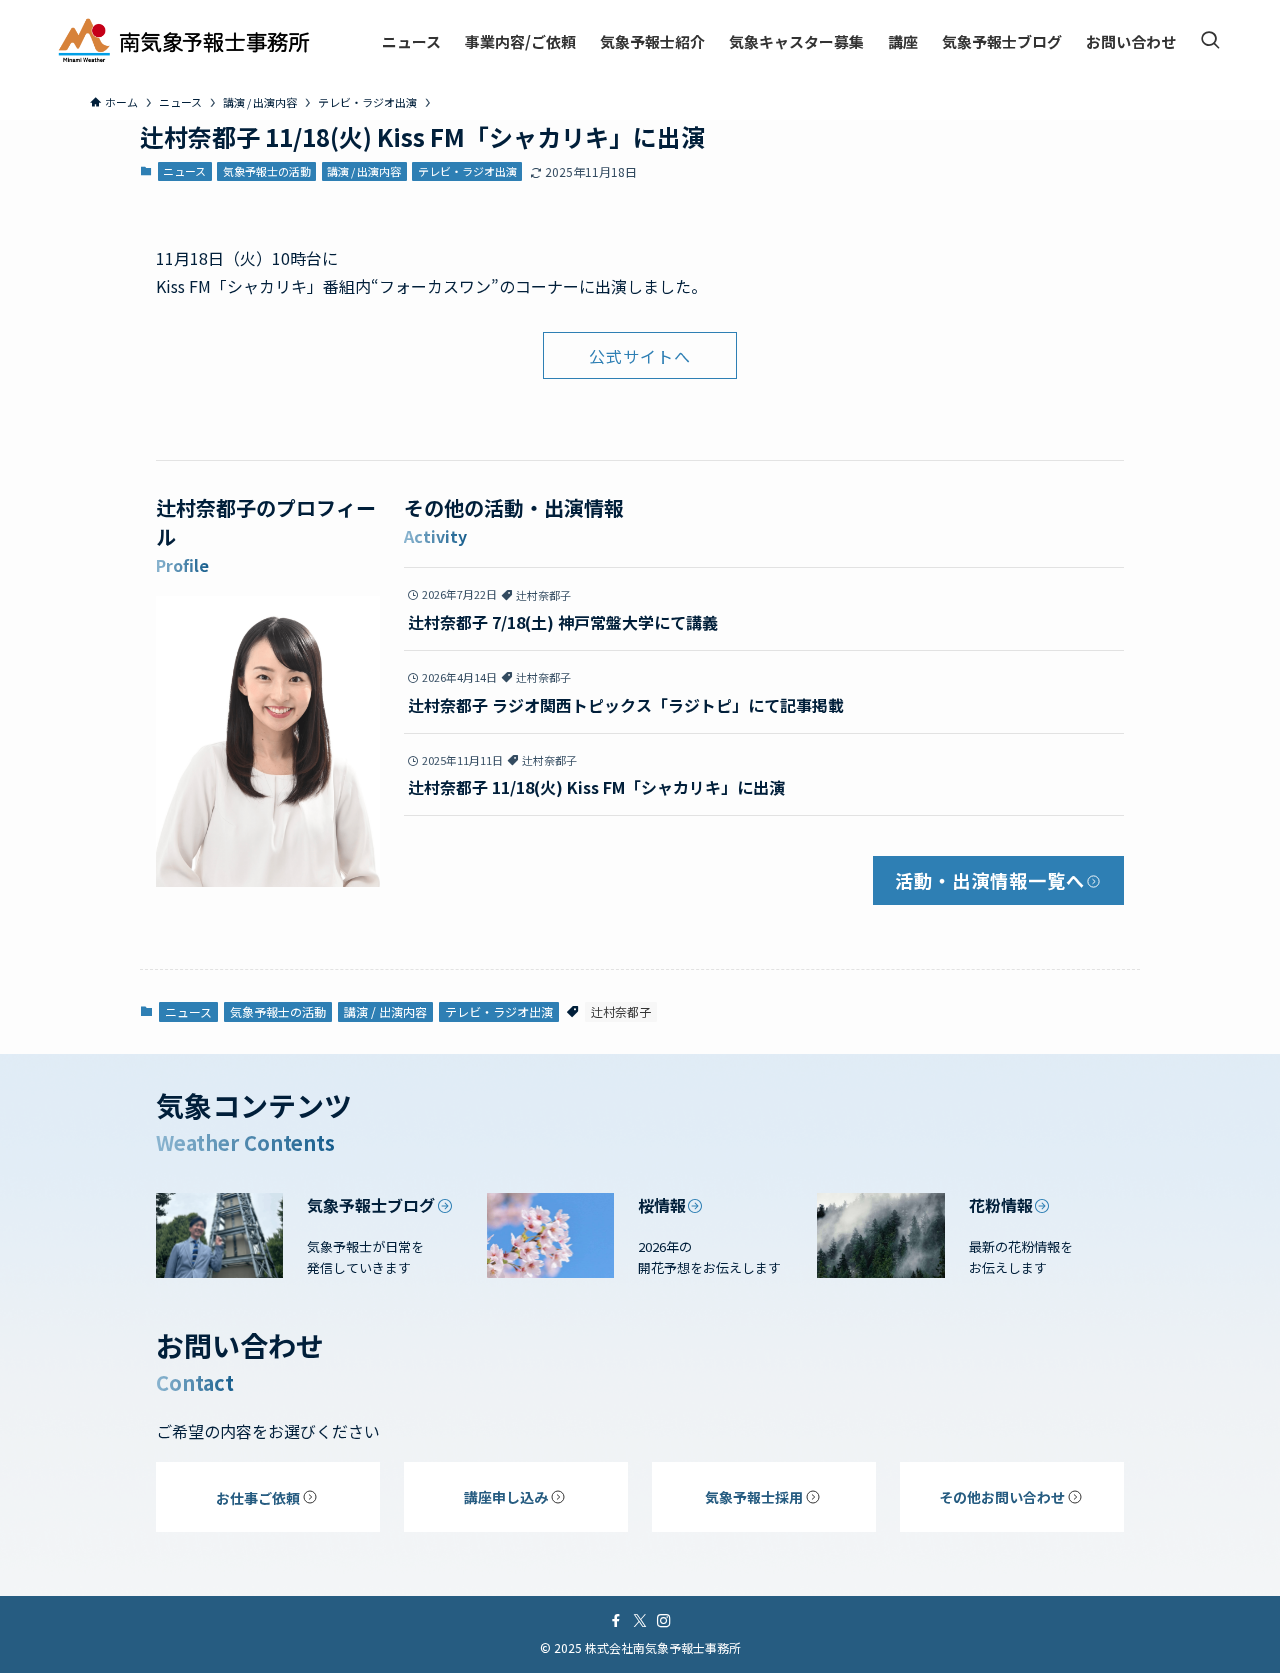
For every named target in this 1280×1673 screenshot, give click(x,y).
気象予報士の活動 (267, 171)
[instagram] (664, 1621)
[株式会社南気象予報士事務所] (184, 41)
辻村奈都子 (621, 1011)
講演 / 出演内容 (364, 171)
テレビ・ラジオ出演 (467, 171)
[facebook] (616, 1621)
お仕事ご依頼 (258, 1498)
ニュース (184, 171)
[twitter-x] (640, 1621)
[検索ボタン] (1210, 41)
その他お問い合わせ (1002, 1497)
